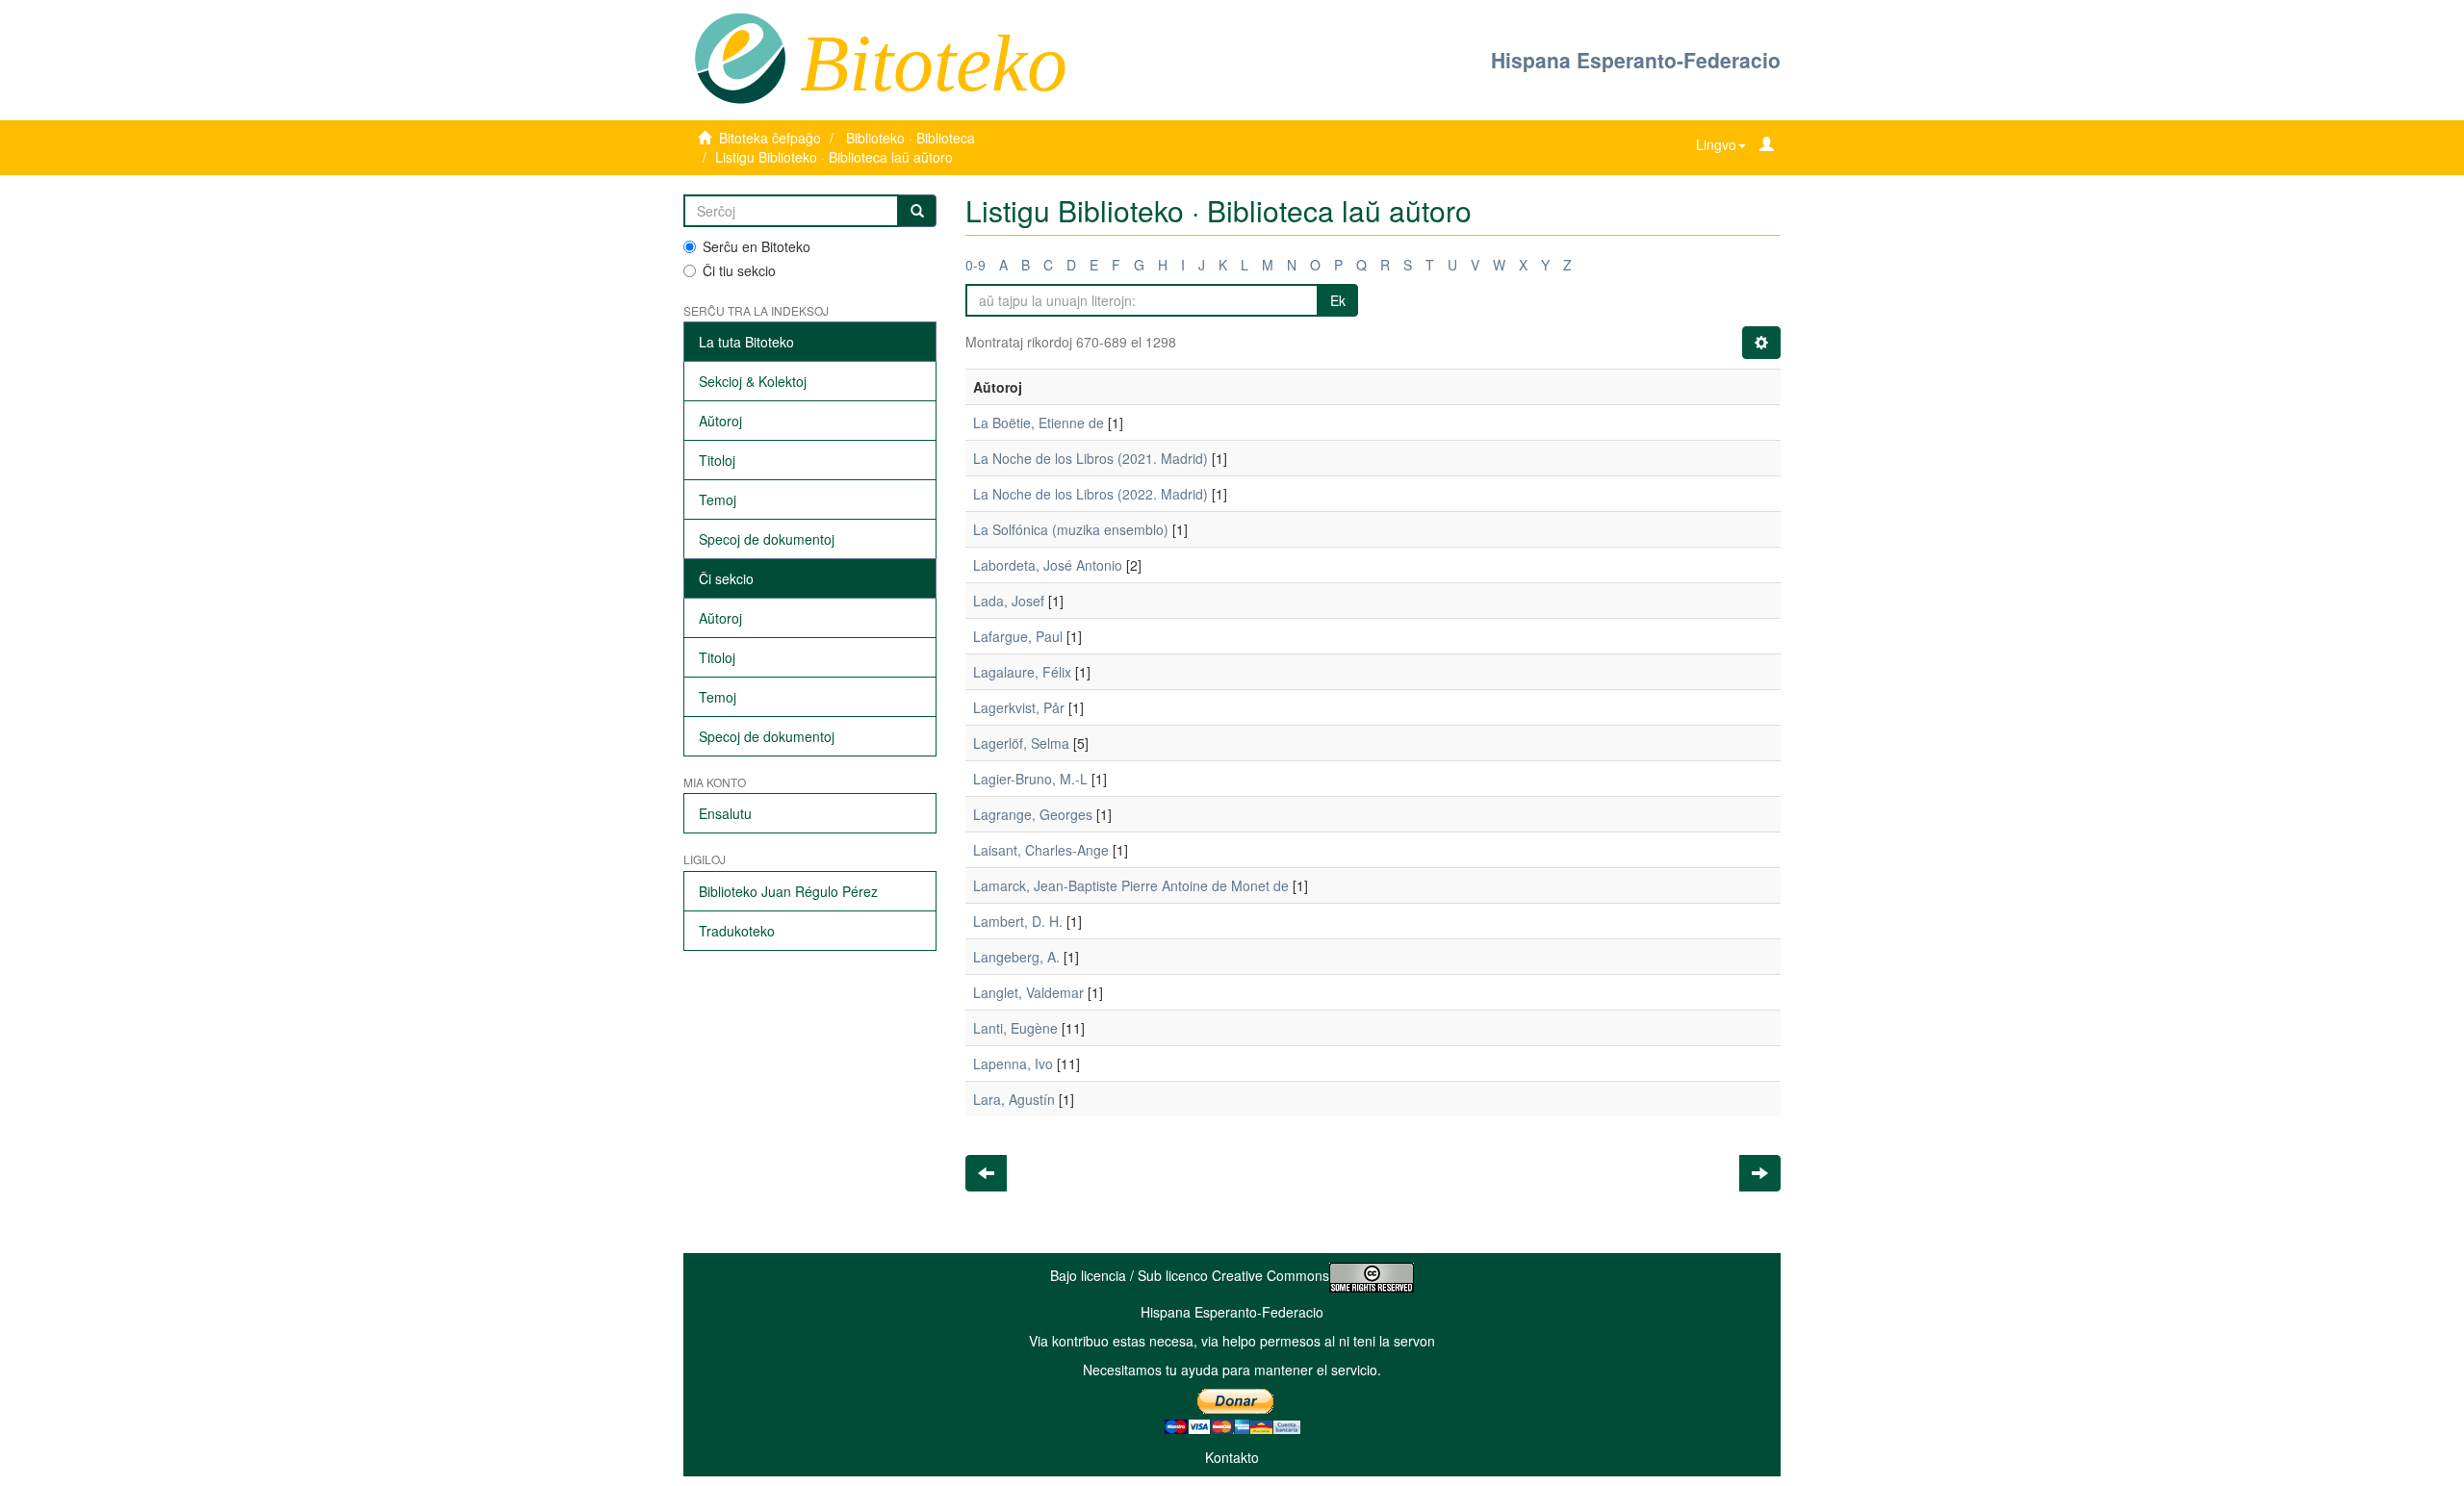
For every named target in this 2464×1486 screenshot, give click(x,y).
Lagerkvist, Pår (1019, 707)
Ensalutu (725, 813)
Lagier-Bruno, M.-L (1030, 779)
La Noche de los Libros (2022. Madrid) (1091, 494)
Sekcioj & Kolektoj (753, 381)
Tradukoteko (737, 931)
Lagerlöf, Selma (1021, 743)
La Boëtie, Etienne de (1039, 423)
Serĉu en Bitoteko (757, 246)
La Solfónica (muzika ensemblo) (1071, 529)
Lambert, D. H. (1018, 921)
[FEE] (740, 57)
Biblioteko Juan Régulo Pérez (788, 891)
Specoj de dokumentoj (767, 539)
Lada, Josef (1009, 601)
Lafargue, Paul (1018, 636)
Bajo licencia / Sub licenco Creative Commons (1190, 1275)
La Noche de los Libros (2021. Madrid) (1091, 458)
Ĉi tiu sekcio (739, 270)
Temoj (718, 500)
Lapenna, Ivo (1013, 1063)
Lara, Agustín (1014, 1099)
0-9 (975, 265)
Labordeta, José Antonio (1048, 565)
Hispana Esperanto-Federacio (1636, 60)
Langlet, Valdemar (1028, 992)
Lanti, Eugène (1015, 1028)
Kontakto (1232, 1457)
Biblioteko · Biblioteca (911, 138)
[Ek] (917, 211)
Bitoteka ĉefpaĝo (770, 138)
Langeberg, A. (1016, 957)
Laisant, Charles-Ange (1041, 850)
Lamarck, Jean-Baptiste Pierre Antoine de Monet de (1131, 885)
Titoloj (717, 460)
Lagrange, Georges (1033, 814)
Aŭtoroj (720, 421)
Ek (1338, 300)
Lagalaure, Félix (1022, 672)
